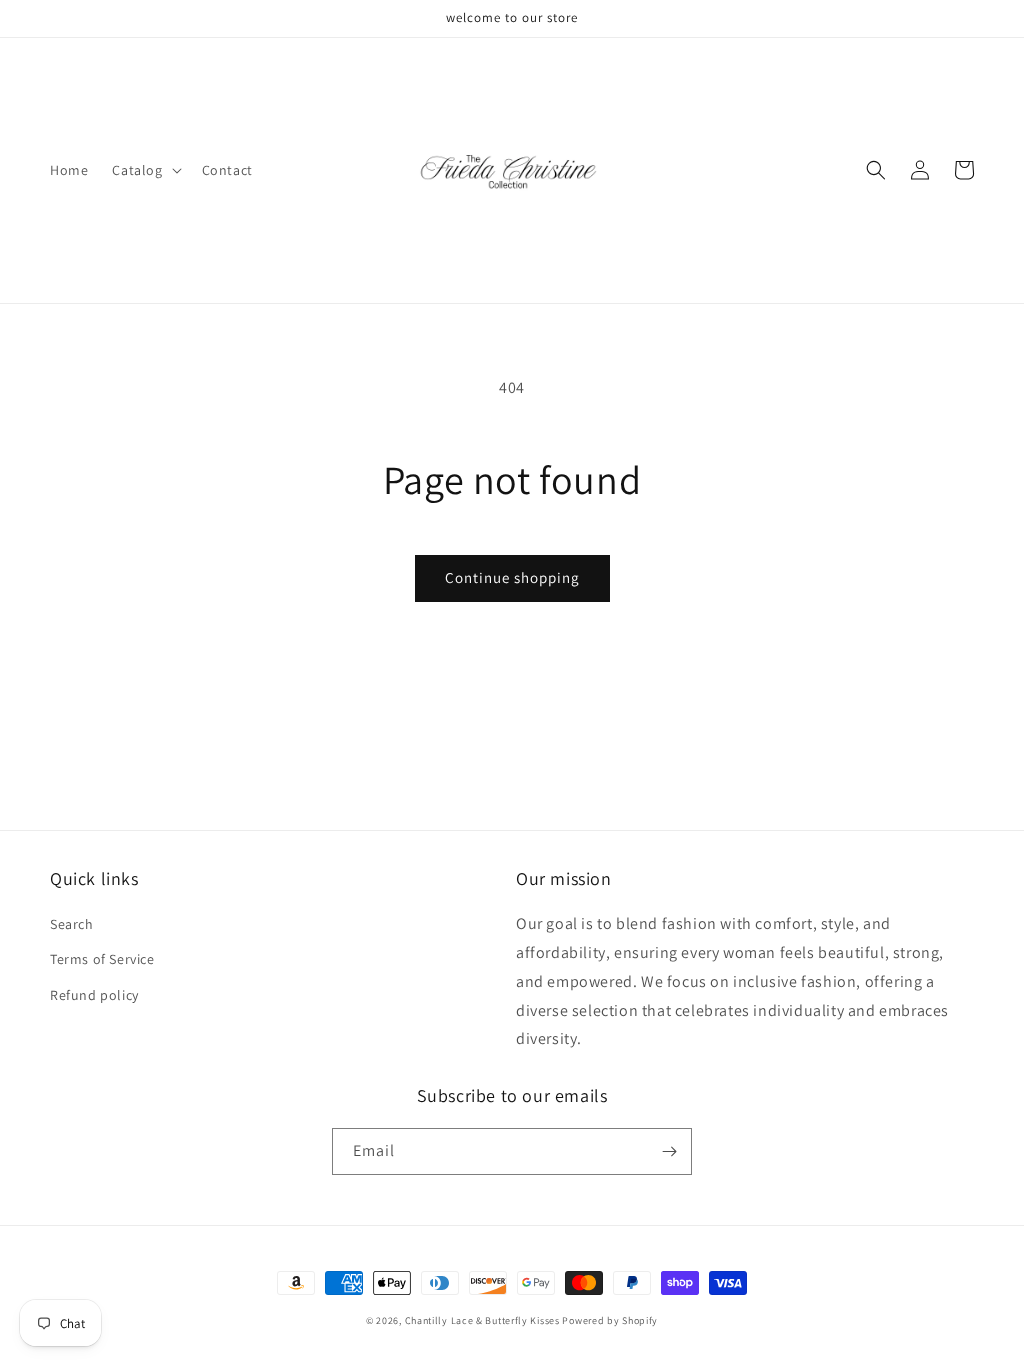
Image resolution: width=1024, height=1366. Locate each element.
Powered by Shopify (610, 1320)
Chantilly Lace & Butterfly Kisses (482, 1320)
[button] (144, 170)
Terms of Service (102, 959)
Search (72, 924)
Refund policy (94, 995)
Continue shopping (512, 577)
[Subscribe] (669, 1151)
